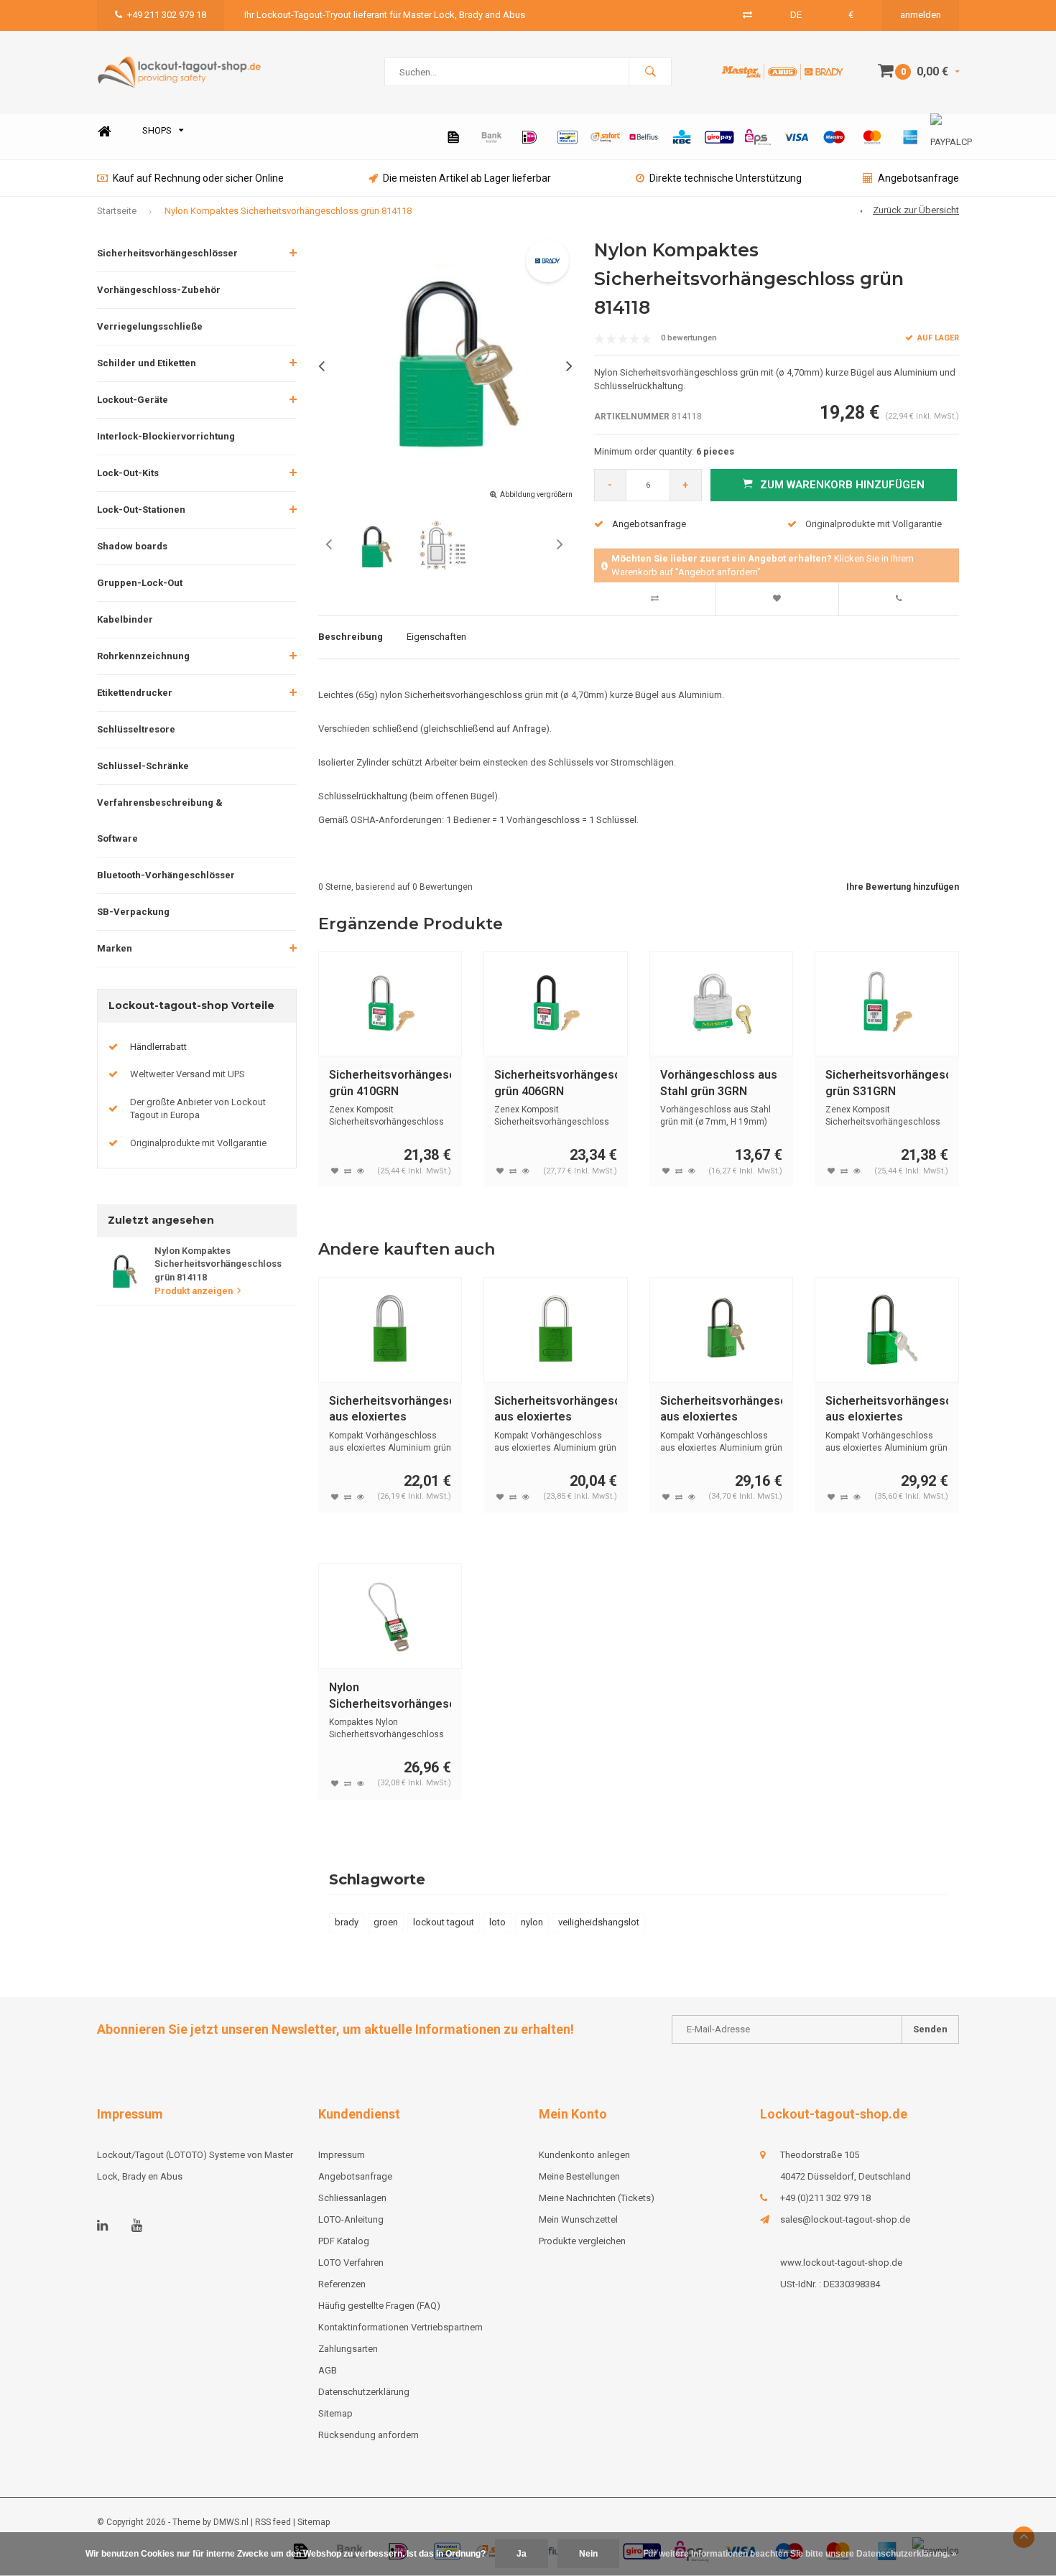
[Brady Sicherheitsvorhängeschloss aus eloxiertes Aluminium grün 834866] (722, 1330)
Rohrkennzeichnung (143, 656)
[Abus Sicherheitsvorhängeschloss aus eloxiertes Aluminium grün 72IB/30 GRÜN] (390, 1330)
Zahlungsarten (348, 2349)
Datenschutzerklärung (364, 2392)
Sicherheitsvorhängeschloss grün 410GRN (390, 1083)
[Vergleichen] (747, 15)
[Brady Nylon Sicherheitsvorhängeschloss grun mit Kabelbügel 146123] (390, 1616)
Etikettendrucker (135, 693)
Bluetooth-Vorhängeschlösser (166, 875)
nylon (532, 1922)
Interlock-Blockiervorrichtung (166, 436)
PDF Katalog (344, 2241)
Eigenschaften (436, 637)
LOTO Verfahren (351, 2263)
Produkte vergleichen (582, 2241)
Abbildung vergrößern (536, 494)
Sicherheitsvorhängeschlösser (167, 253)
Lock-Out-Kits (128, 473)
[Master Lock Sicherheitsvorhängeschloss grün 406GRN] (556, 1004)
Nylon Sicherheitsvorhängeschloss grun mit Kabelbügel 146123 (390, 1697)
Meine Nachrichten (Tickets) (597, 2198)
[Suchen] (650, 72)
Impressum (342, 2155)
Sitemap (335, 2413)
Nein (588, 2554)
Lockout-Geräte (133, 400)
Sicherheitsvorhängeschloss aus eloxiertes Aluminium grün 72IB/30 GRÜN (390, 1410)
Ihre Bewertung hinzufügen (903, 887)
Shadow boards (132, 546)
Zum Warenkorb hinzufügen (842, 485)
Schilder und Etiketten (147, 363)
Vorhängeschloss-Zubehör (159, 290)
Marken (115, 948)
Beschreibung (351, 637)
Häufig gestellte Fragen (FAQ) (379, 2306)
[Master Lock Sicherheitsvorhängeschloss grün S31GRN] (887, 1004)
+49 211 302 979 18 (167, 15)
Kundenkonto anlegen (584, 2155)
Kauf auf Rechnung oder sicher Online (198, 178)
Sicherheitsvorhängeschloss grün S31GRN (887, 1083)
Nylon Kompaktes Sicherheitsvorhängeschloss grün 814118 (288, 211)
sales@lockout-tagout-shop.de (845, 2219)
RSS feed (273, 2522)
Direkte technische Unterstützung (726, 178)
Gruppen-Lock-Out (140, 583)
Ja (522, 2554)
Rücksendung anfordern (369, 2435)
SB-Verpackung (133, 912)
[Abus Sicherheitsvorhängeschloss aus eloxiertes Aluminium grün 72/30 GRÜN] (556, 1330)
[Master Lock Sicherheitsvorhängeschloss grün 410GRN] (390, 1004)
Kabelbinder (125, 619)
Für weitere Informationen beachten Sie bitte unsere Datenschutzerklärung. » (800, 2554)
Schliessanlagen (352, 2198)
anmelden (921, 15)
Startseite (117, 211)
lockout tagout (444, 1922)
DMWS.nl (231, 2522)
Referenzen (342, 2284)
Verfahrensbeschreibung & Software (160, 820)
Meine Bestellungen (579, 2176)
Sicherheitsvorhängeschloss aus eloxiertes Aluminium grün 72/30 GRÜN (556, 1410)
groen (386, 1922)
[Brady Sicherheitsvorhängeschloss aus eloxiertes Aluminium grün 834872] (887, 1330)
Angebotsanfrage (918, 178)
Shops (157, 130)
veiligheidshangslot (599, 1922)
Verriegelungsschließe (150, 326)
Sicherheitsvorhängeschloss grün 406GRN (556, 1083)
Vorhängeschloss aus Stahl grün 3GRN (719, 1083)
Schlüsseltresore (136, 729)
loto (497, 1922)
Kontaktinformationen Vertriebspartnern (400, 2327)
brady (347, 1922)
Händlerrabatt (158, 1047)
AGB (328, 2370)
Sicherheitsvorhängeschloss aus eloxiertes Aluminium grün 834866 (722, 1410)
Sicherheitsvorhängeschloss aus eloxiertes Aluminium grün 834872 (887, 1410)
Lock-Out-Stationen (141, 510)
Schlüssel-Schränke (143, 766)
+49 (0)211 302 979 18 (825, 2198)
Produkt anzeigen (194, 1291)
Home (104, 131)
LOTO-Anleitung (351, 2219)
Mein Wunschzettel (578, 2219)
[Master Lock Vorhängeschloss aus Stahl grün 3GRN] (722, 1004)
